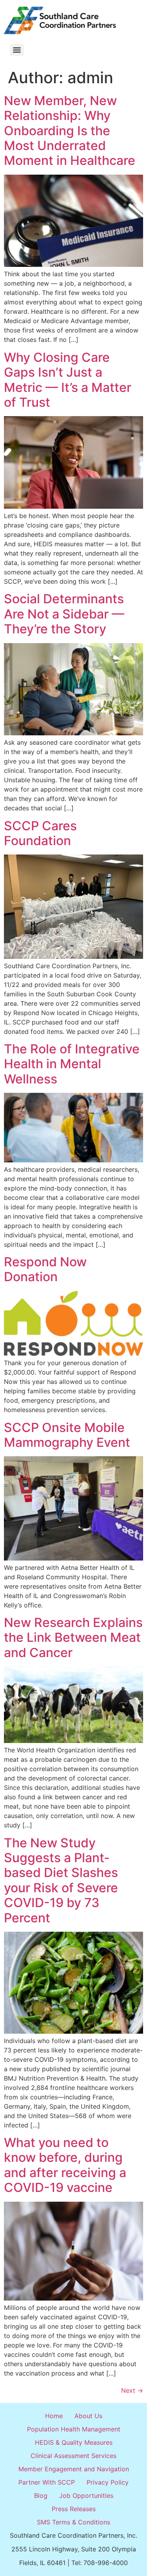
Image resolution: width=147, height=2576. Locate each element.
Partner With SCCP (47, 2482)
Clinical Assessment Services (73, 2456)
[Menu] (17, 50)
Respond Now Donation (45, 1269)
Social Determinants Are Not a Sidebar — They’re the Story (64, 614)
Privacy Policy (108, 2482)
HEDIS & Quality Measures (74, 2442)
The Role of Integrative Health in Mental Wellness (72, 1064)
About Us (88, 2416)
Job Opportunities (86, 2496)
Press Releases (74, 2509)
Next (132, 2390)
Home (54, 2416)
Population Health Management (74, 2429)
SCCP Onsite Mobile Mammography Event (67, 1435)
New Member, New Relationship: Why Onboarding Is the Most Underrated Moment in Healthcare (70, 131)
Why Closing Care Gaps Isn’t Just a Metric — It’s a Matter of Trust (68, 380)
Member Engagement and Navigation (74, 2469)
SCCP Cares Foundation (40, 833)
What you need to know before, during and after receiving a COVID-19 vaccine (65, 2165)
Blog (41, 2496)
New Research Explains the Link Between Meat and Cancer (73, 1637)
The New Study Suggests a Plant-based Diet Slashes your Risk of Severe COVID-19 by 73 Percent (61, 1880)
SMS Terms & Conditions (73, 2522)
